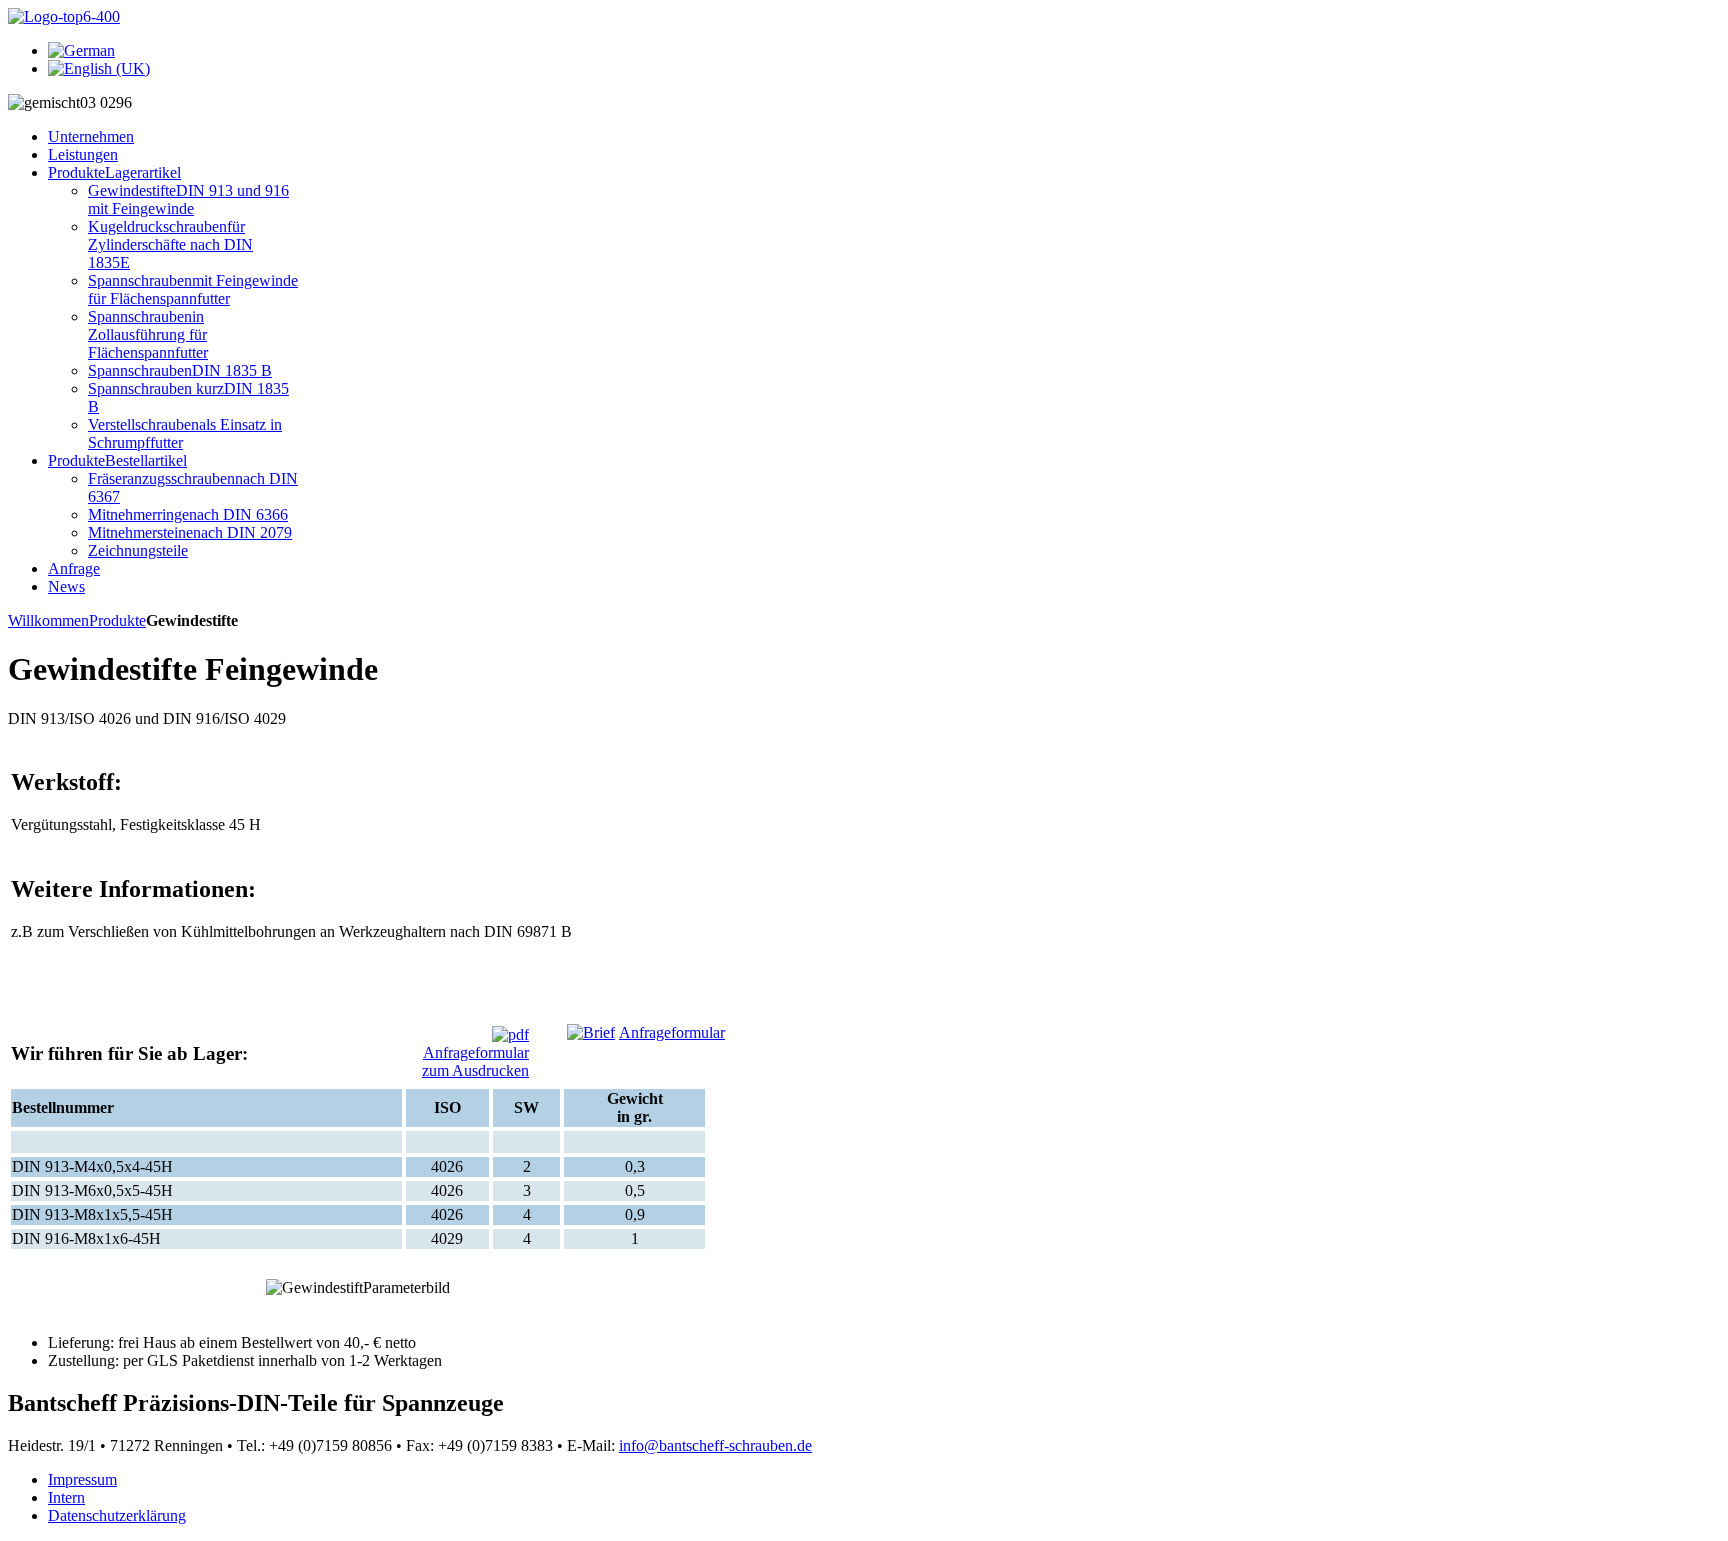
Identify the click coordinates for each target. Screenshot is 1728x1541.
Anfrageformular (672, 1032)
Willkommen (48, 620)
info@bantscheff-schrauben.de (715, 1445)
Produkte (117, 620)
